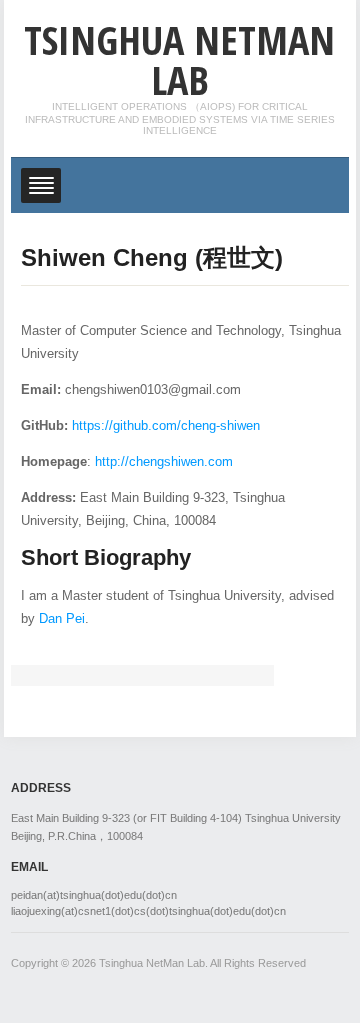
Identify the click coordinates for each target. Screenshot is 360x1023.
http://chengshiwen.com (164, 461)
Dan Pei (62, 618)
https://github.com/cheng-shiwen (166, 425)
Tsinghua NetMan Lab (179, 59)
